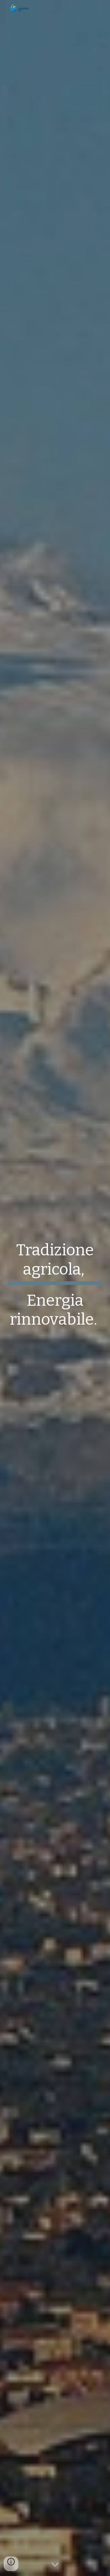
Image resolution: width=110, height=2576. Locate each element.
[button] (55, 2565)
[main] (55, 1288)
